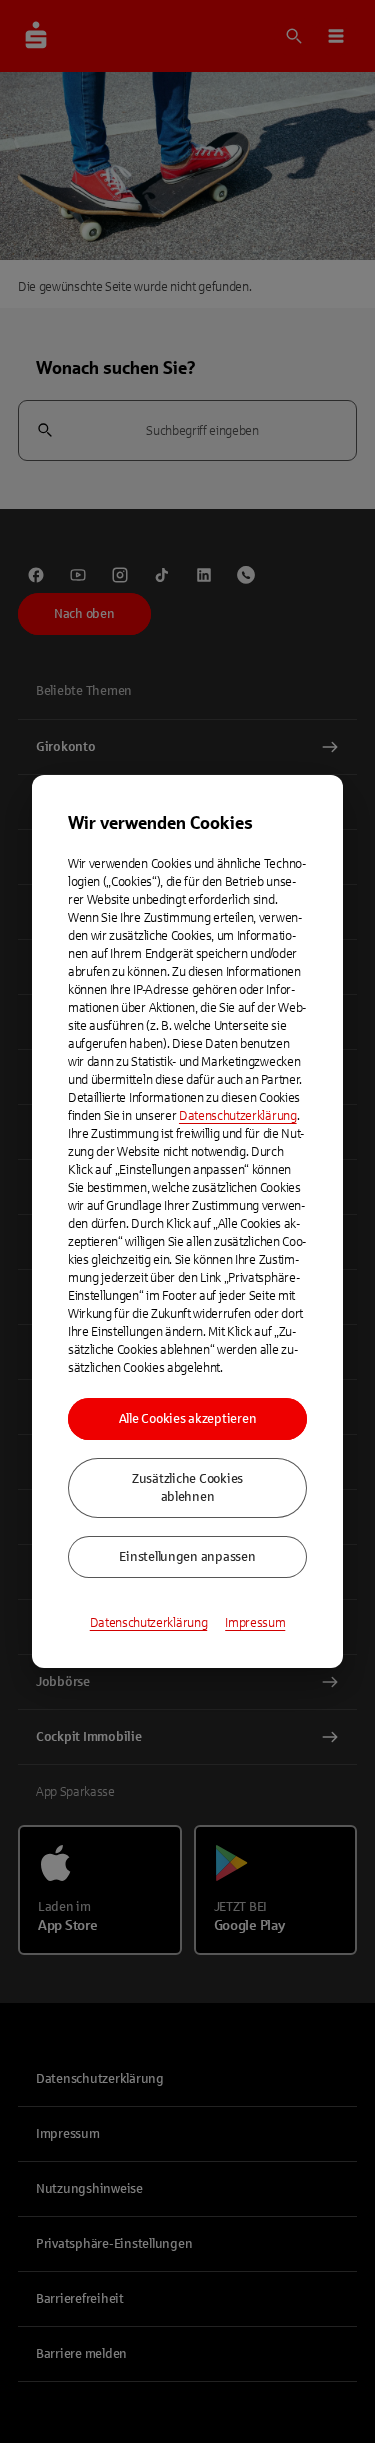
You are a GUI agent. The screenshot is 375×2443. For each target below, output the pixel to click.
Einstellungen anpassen (187, 1557)
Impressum (255, 1623)
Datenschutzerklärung (238, 1116)
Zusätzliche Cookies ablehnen (187, 1488)
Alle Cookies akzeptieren (188, 1419)
